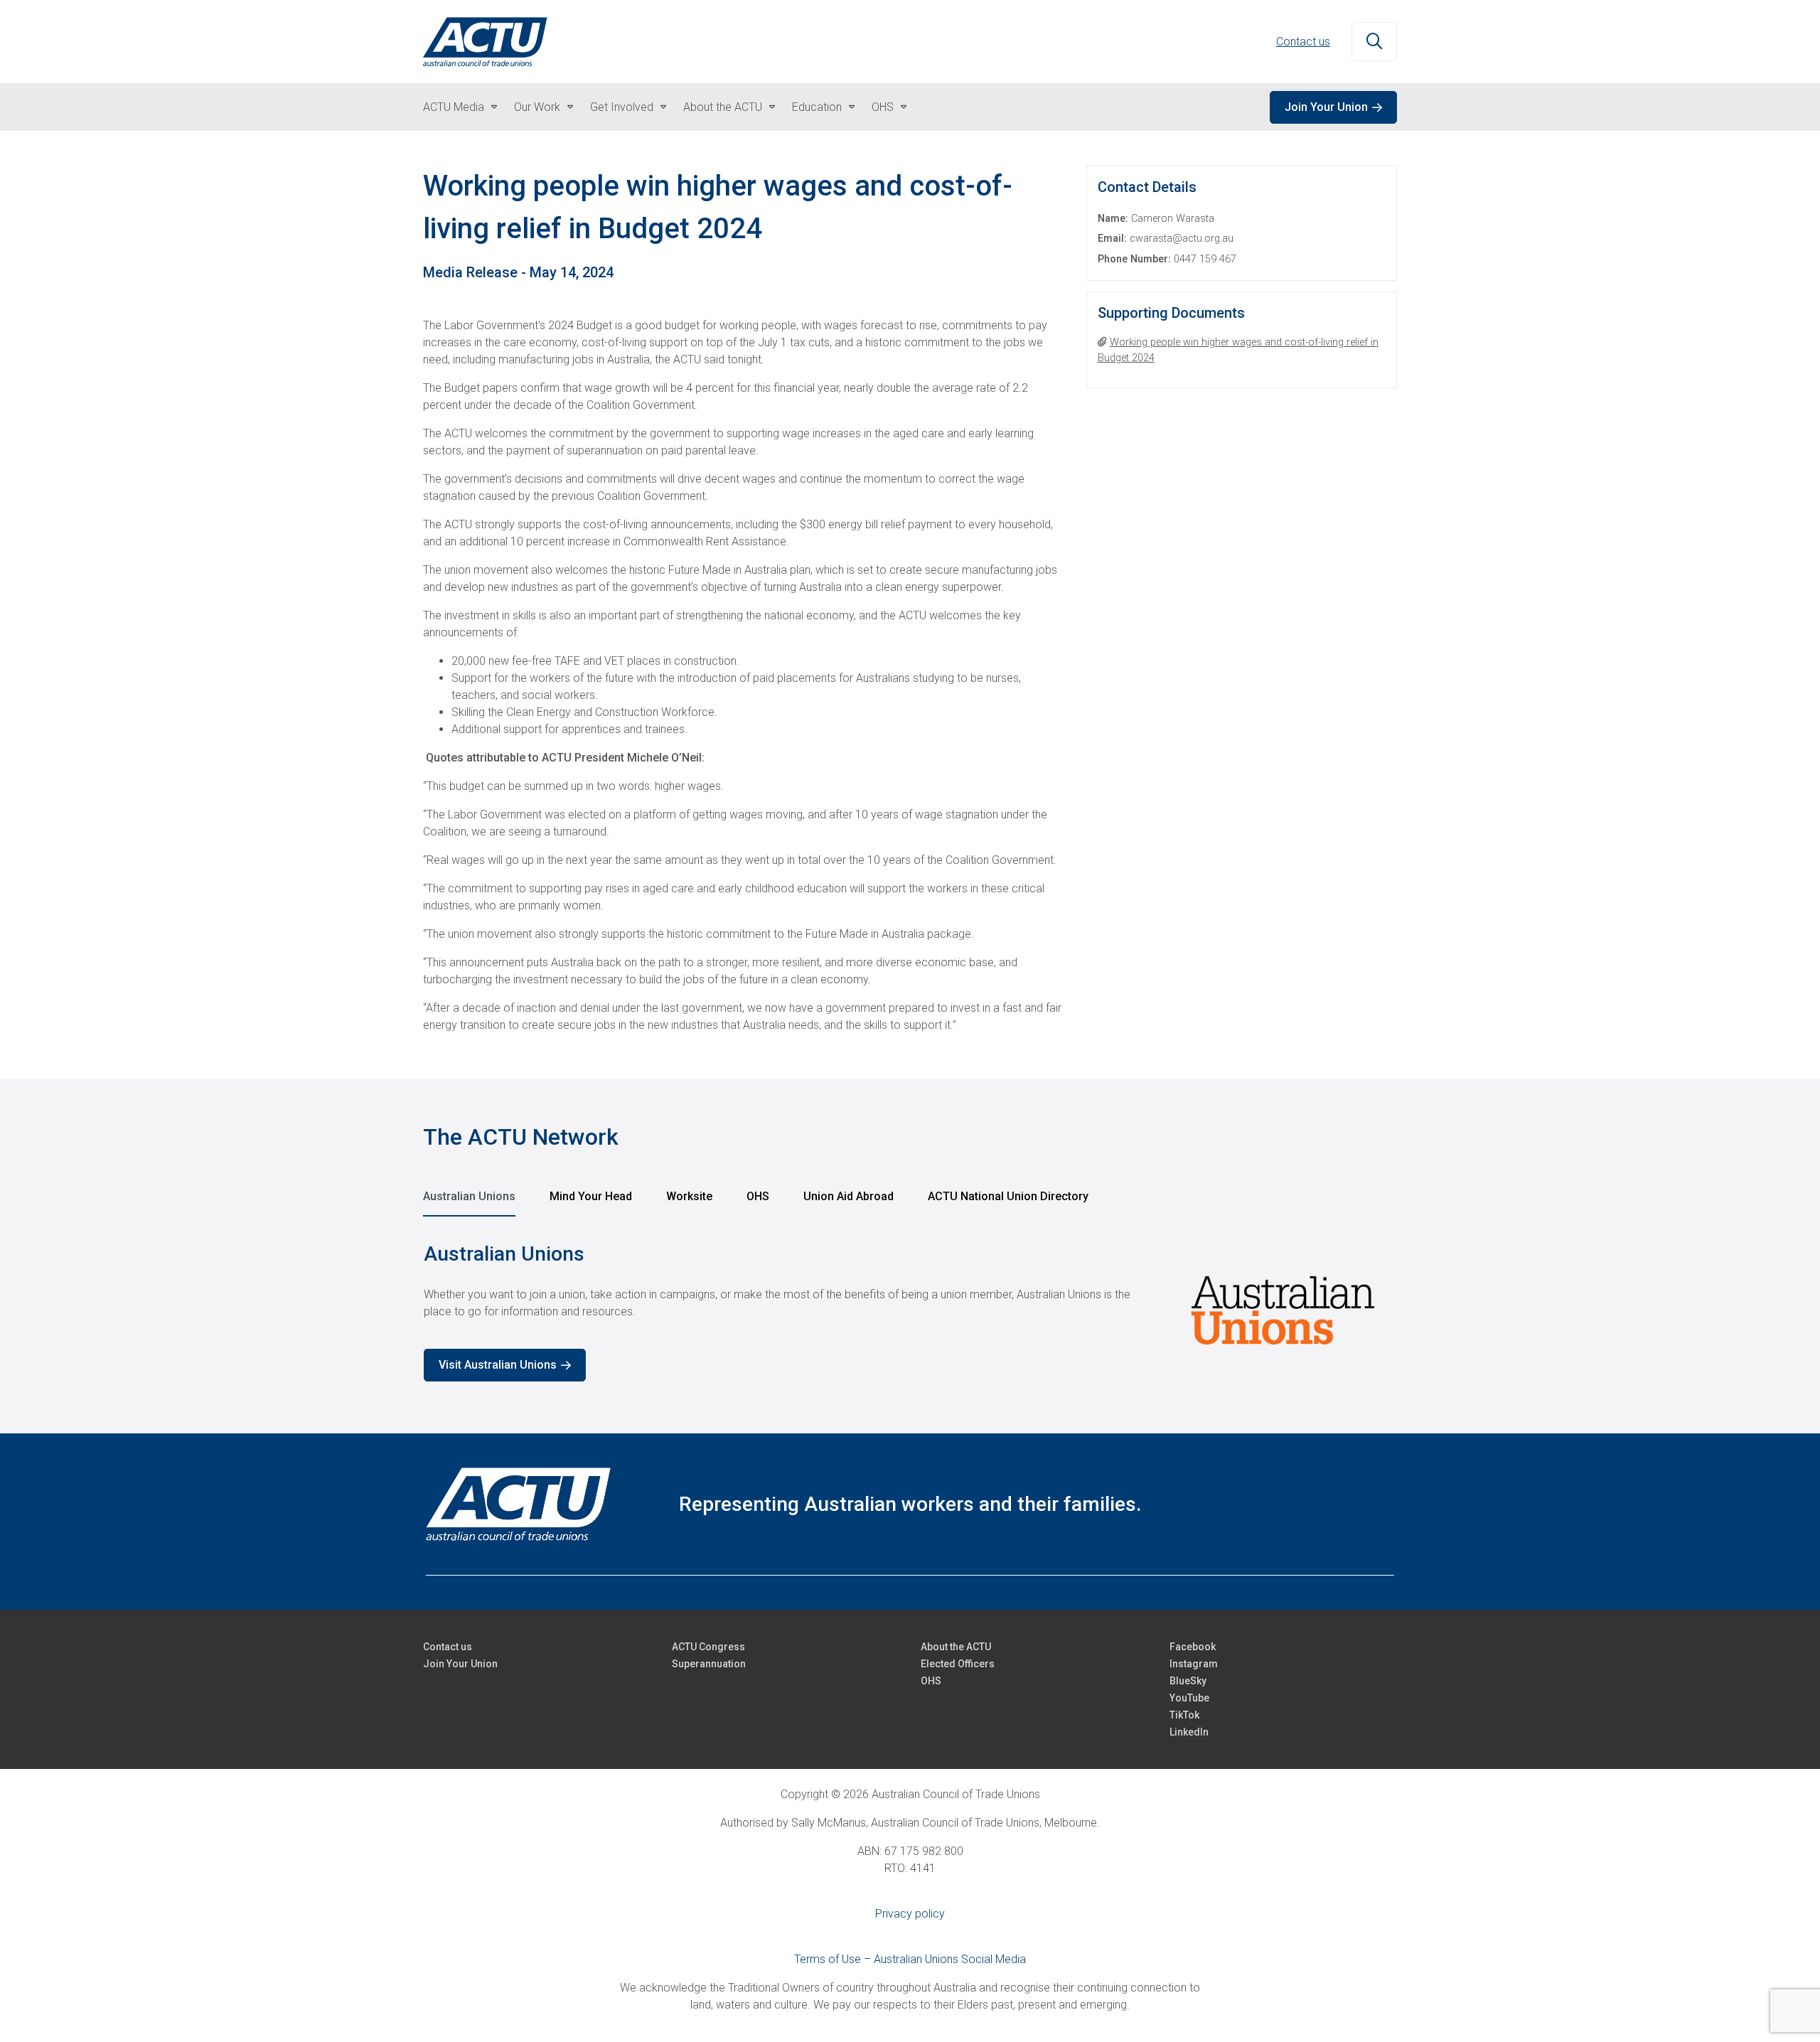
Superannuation (709, 1664)
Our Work (537, 107)
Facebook (1193, 1647)
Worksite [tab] (689, 1196)
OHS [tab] (758, 1196)
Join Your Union (1326, 107)
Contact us (1303, 42)
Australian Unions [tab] (469, 1196)
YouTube (1189, 1698)
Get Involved (622, 107)
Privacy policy (910, 1914)
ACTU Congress (708, 1647)
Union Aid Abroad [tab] (849, 1196)
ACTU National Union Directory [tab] (1008, 1196)
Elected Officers (958, 1664)
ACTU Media (454, 107)
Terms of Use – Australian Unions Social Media (910, 1959)
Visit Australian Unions (498, 1365)
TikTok (1184, 1715)
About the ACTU (723, 107)
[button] (1374, 42)
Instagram (1194, 1664)
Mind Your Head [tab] (591, 1196)
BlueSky (1188, 1681)
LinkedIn (1189, 1732)
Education (817, 107)
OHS (883, 107)
